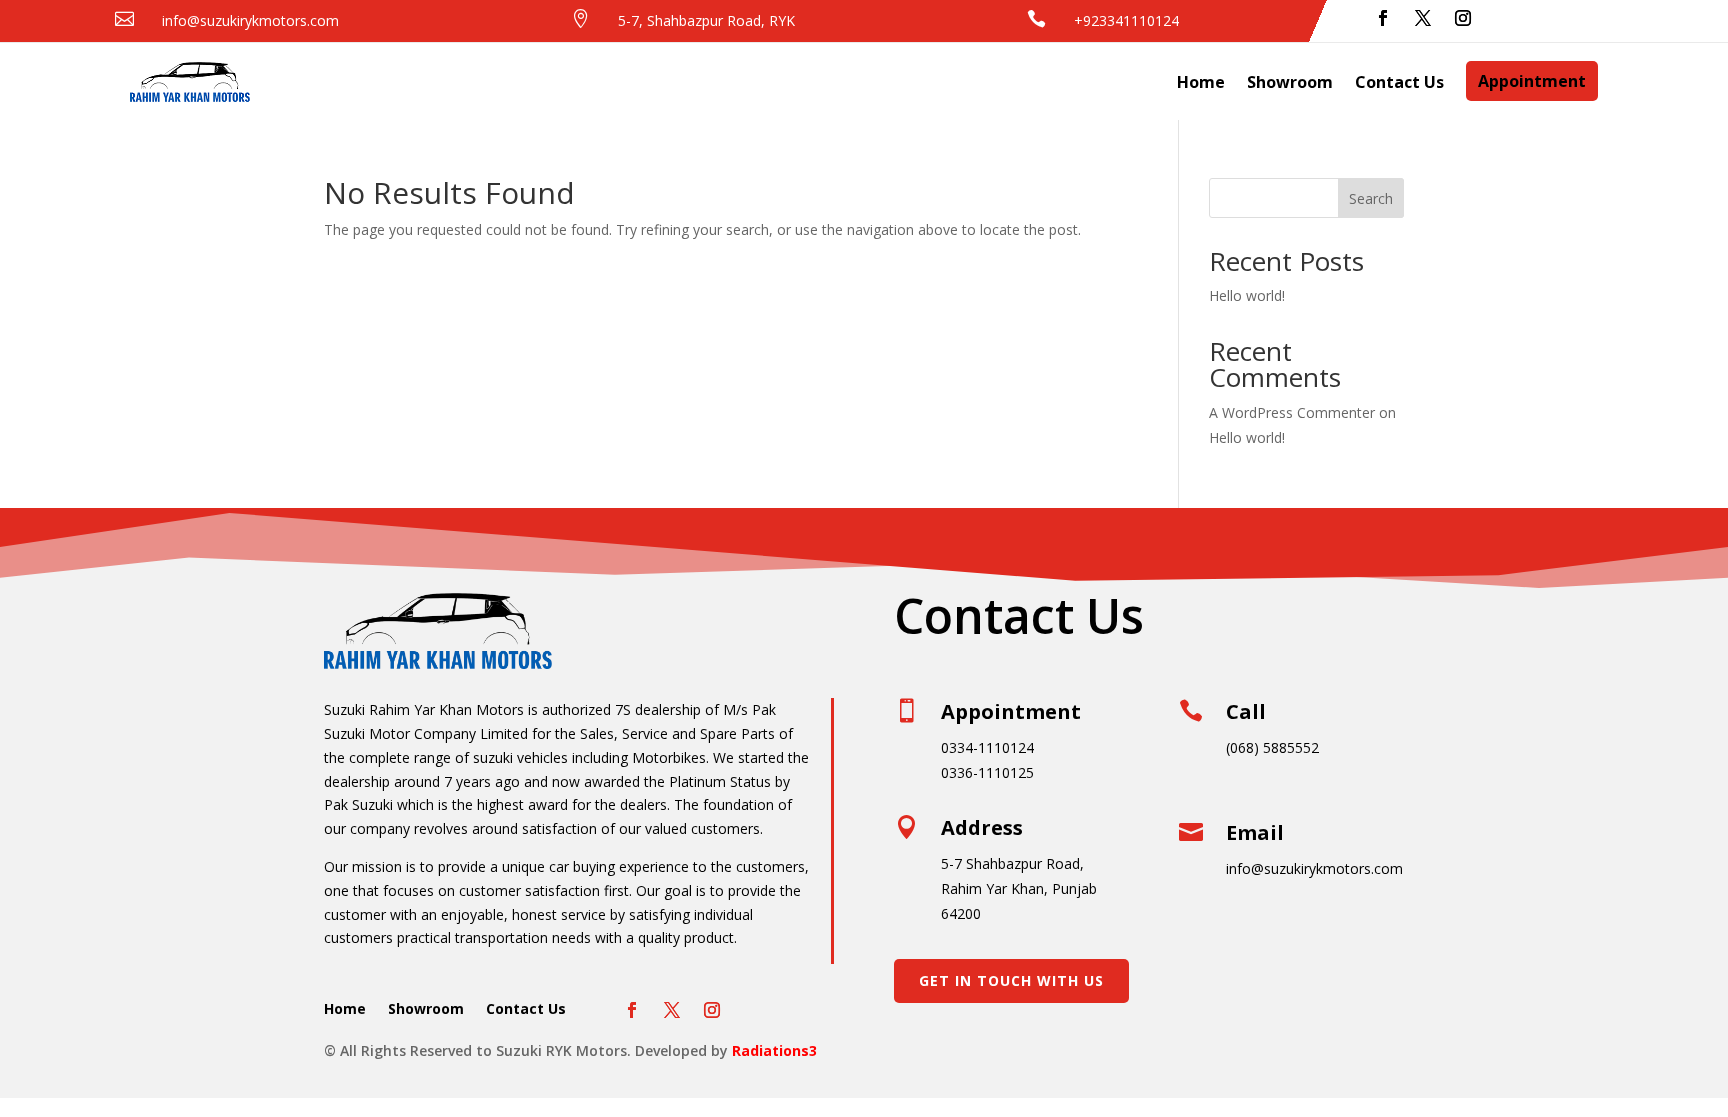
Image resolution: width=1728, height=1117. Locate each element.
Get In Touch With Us (1011, 980)
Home (1201, 82)
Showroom (1290, 82)
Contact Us (1399, 82)
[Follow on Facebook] (1383, 18)
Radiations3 (774, 1050)
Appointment (1532, 81)
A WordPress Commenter (1292, 412)
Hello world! (1247, 295)
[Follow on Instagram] (1463, 18)
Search (1371, 198)
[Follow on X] (1423, 18)
